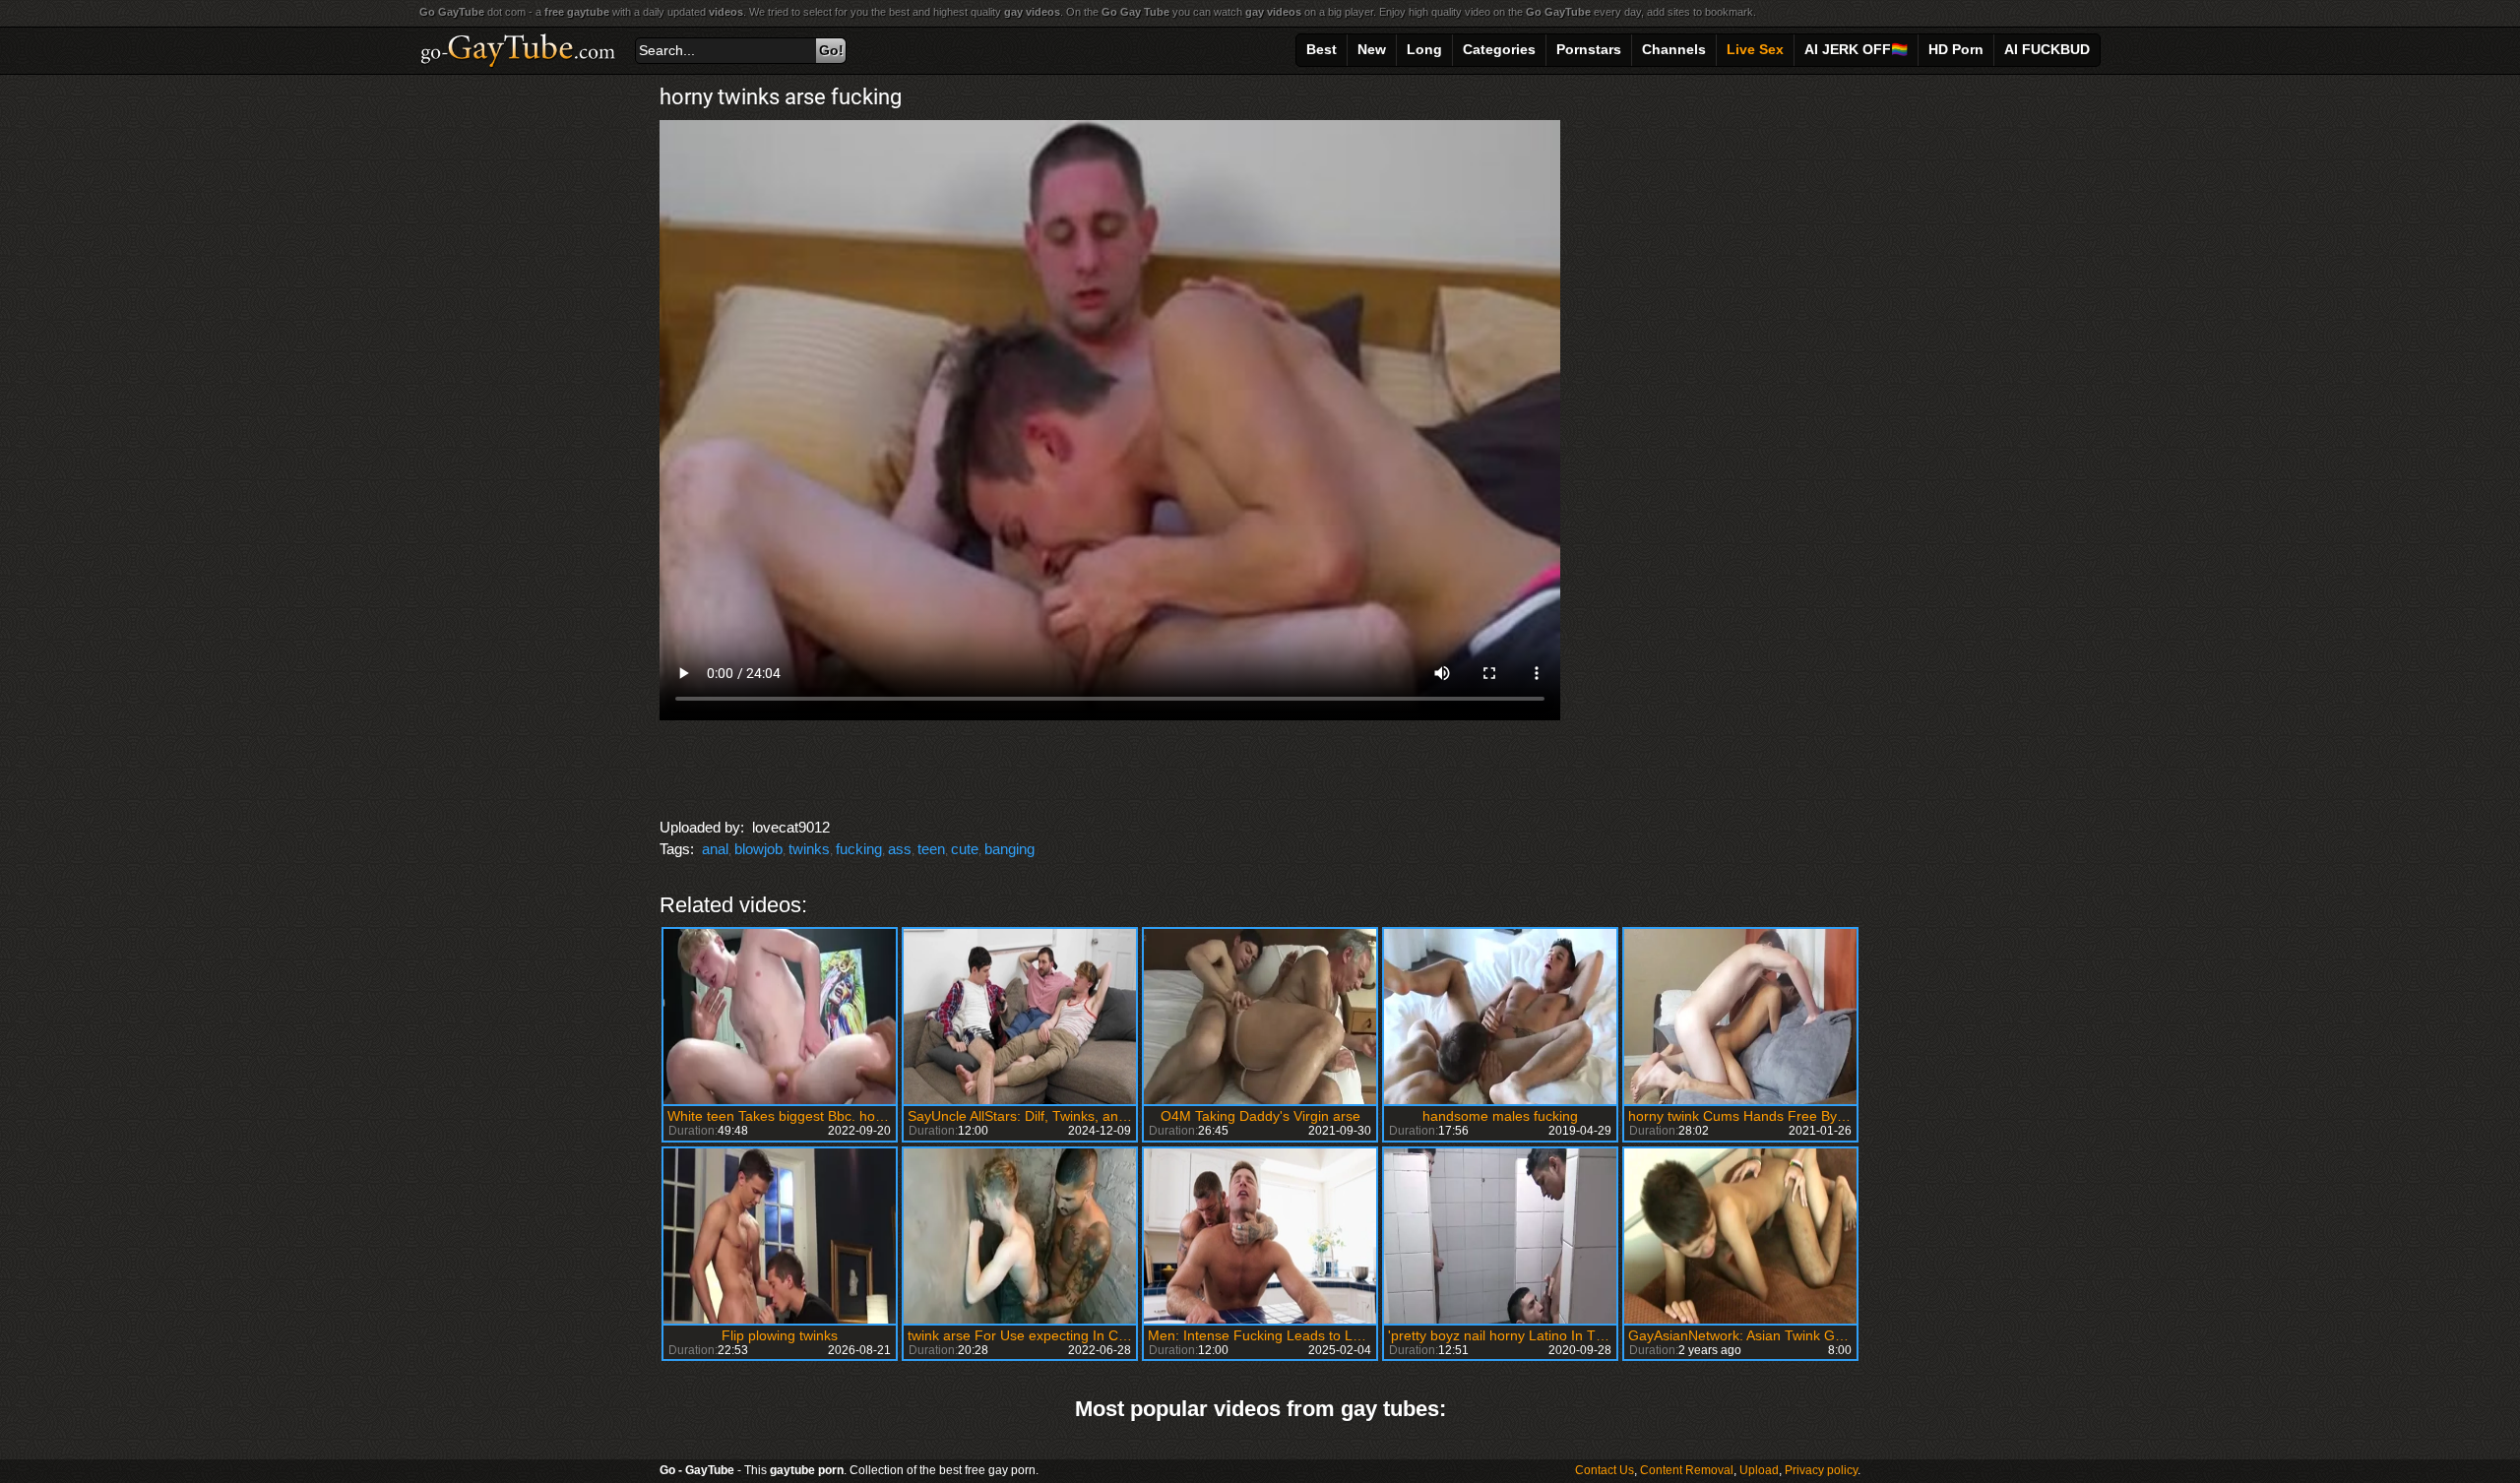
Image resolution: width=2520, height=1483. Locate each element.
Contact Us (1605, 1470)
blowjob (758, 849)
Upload (1759, 1470)
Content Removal (1687, 1470)
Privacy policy (1821, 1470)
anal (715, 849)
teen (931, 849)
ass (900, 849)
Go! (831, 50)
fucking (859, 849)
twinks (809, 849)
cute (965, 849)
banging (1009, 849)
